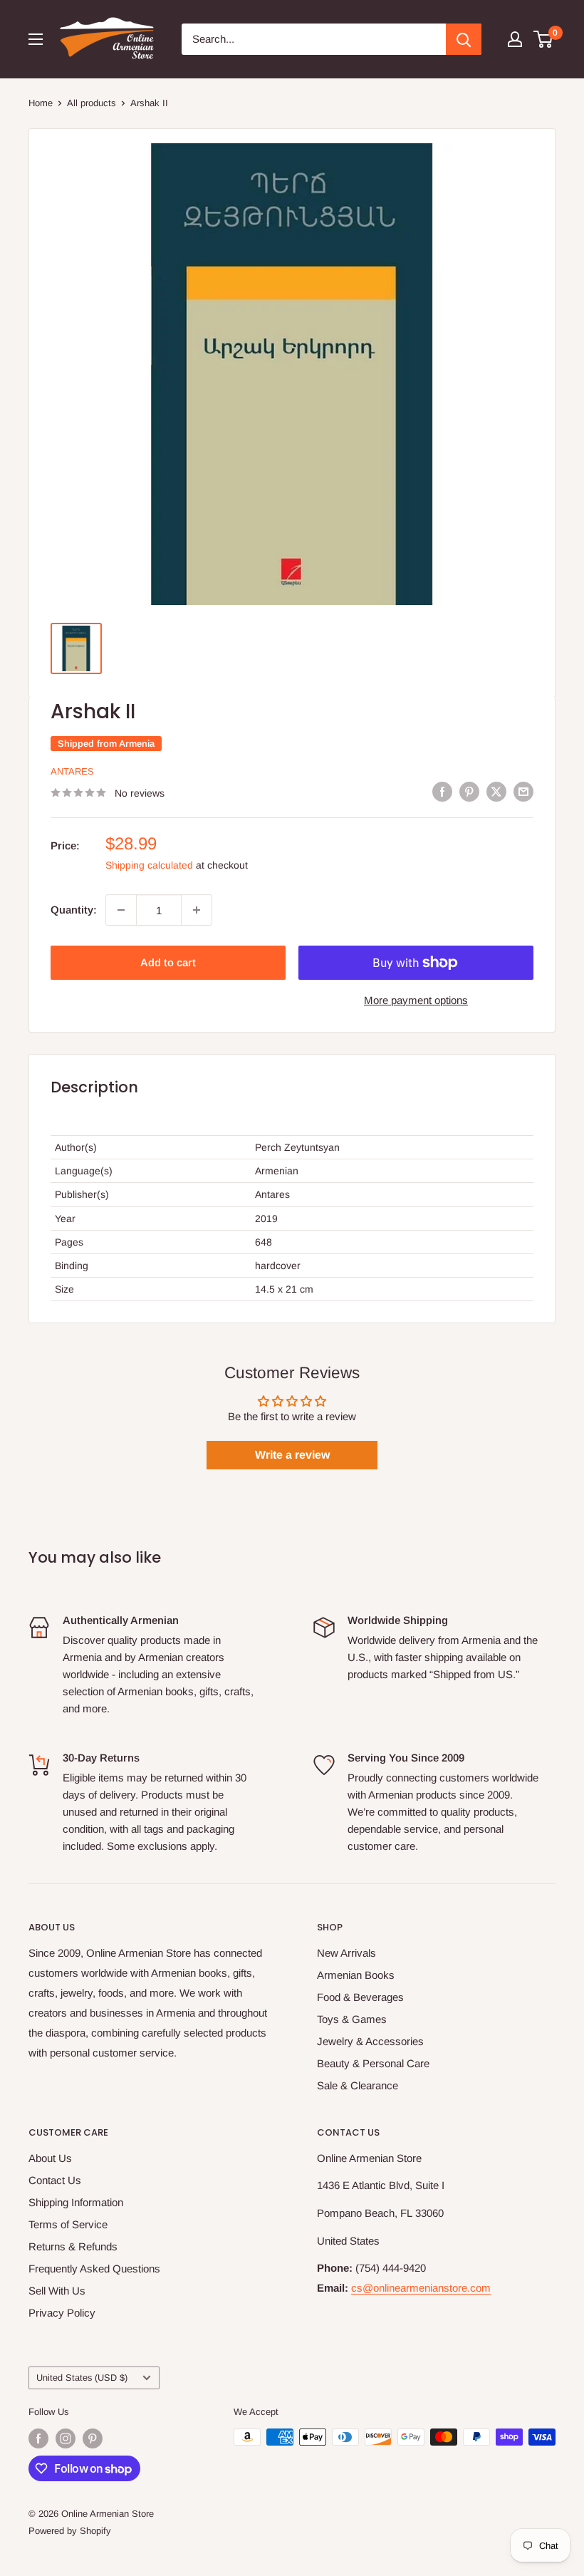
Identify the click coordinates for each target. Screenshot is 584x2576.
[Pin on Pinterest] (469, 791)
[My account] (515, 39)
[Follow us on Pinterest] (93, 2438)
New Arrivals (346, 1953)
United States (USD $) (82, 2378)
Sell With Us (57, 2291)
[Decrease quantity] (121, 910)
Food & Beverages (360, 1997)
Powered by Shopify (70, 2531)
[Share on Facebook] (442, 791)
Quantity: (74, 910)
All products (92, 103)
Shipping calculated (149, 865)
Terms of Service (68, 2224)
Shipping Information (76, 2202)
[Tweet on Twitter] (496, 791)
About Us (50, 2158)
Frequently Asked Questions (94, 2269)
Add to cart (168, 962)
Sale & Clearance (358, 2085)
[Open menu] (36, 39)
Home (41, 103)
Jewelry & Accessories (370, 2041)
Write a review (292, 1455)
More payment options (416, 1000)
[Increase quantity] (197, 910)
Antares (72, 771)
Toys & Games (352, 2019)
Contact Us (55, 2180)
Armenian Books (356, 1975)
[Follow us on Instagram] (66, 2438)
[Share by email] (523, 791)
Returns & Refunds (73, 2246)
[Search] (464, 39)
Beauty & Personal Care (373, 2063)
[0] (544, 39)
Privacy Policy (62, 2313)
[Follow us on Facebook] (38, 2438)
